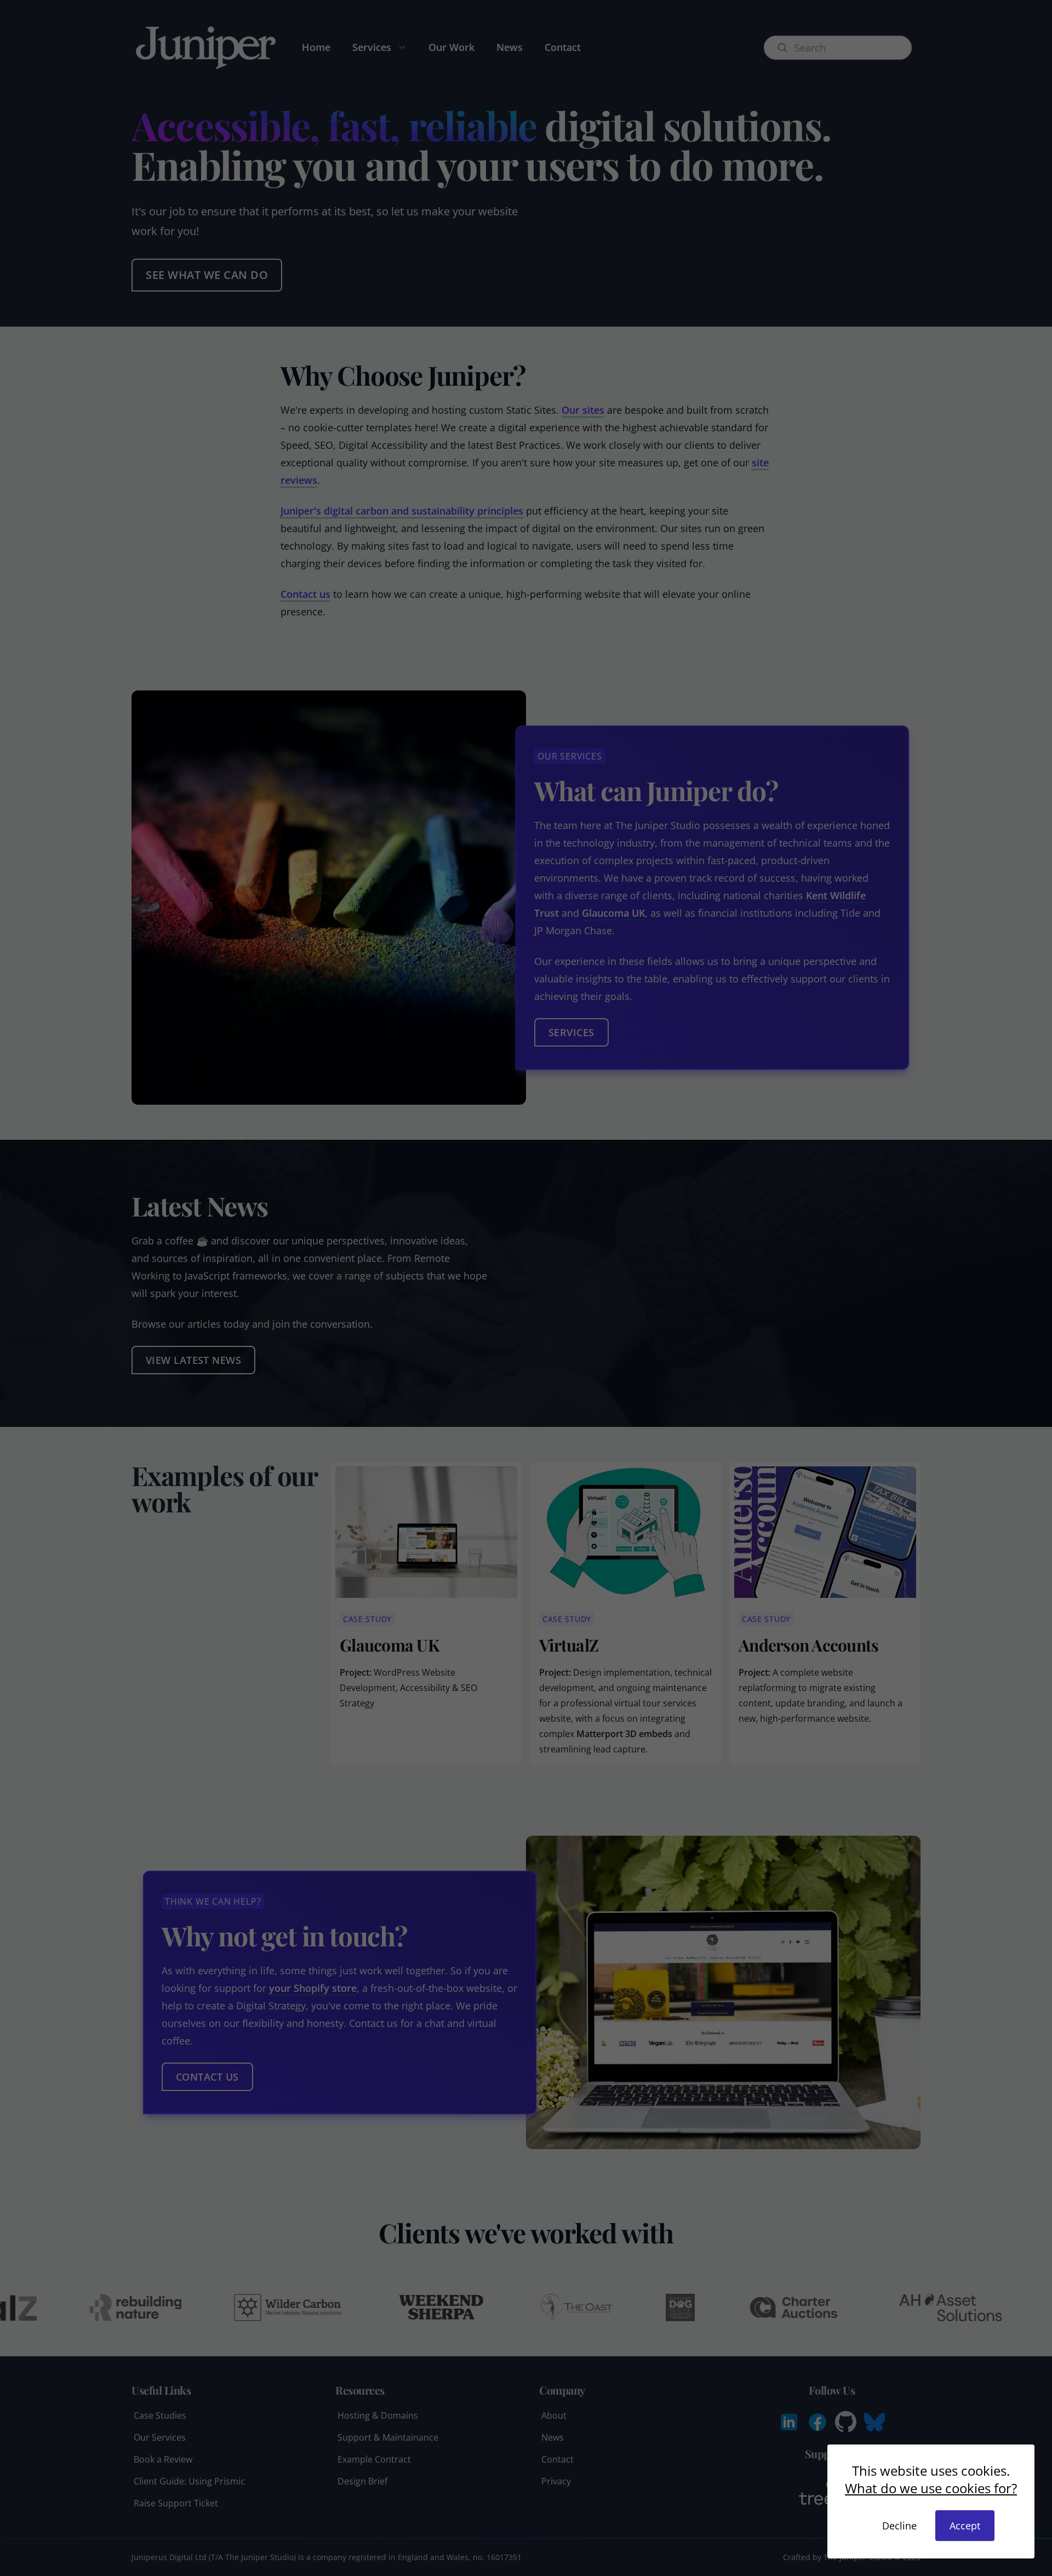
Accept (965, 2526)
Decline (899, 2526)
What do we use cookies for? (931, 2488)
